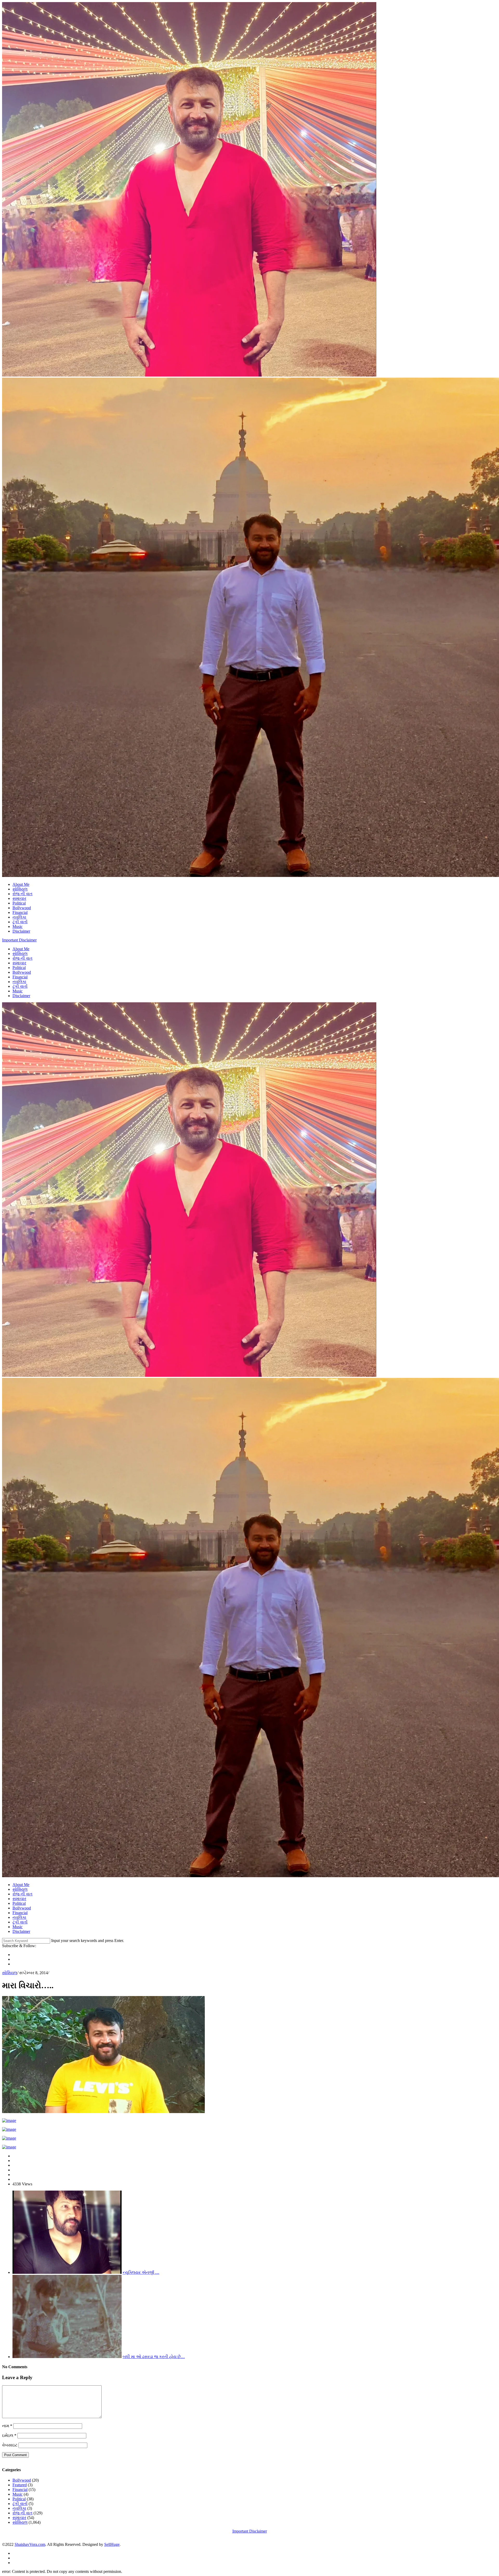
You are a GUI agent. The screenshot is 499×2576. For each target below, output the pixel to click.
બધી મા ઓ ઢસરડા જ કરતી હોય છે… (154, 2357)
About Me (21, 884)
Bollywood (22, 908)
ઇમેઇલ (9, 2435)
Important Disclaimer (19, 940)
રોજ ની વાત (22, 894)
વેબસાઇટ (10, 2445)
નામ (7, 2426)
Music (18, 927)
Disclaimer (21, 931)
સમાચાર (19, 898)
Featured (20, 2485)
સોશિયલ (20, 889)
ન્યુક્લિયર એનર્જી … (141, 2272)
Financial (20, 912)
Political (19, 903)
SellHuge (112, 2544)
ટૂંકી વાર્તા (20, 922)
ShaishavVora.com (30, 2544)
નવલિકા (19, 917)
